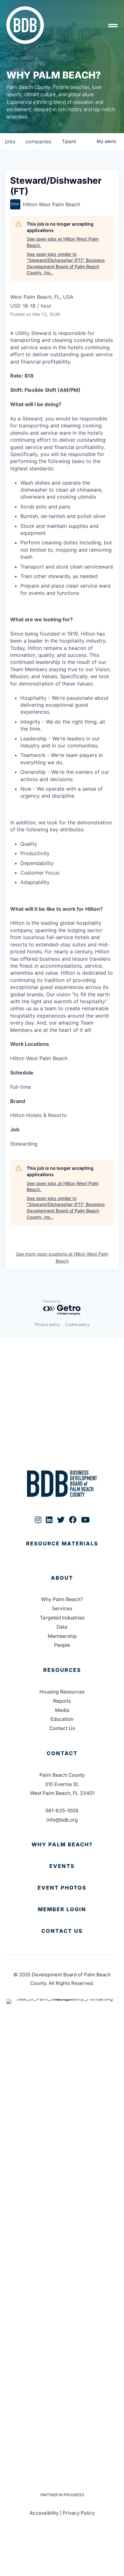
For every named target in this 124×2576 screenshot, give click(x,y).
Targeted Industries (62, 1618)
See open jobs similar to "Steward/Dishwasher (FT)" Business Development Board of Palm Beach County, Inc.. (66, 263)
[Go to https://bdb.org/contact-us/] (62, 1931)
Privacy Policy (79, 2513)
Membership (62, 1636)
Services (62, 1608)
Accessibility (44, 2513)
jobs (10, 141)
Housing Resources (62, 1692)
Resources (62, 1670)
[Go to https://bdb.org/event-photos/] (62, 1888)
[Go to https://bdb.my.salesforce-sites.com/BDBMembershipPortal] (62, 1910)
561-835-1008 (62, 1811)
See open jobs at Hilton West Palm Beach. (63, 242)
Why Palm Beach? (62, 1599)
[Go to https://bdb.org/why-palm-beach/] (62, 1845)
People (62, 1645)
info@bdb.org (62, 1820)
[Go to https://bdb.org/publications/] (62, 1550)
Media (62, 1710)
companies (38, 141)
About (62, 1578)
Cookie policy (77, 1324)
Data (62, 1627)
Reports (62, 1701)
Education (62, 1719)
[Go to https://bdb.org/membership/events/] (62, 1866)
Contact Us (62, 1728)
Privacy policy (47, 1324)
